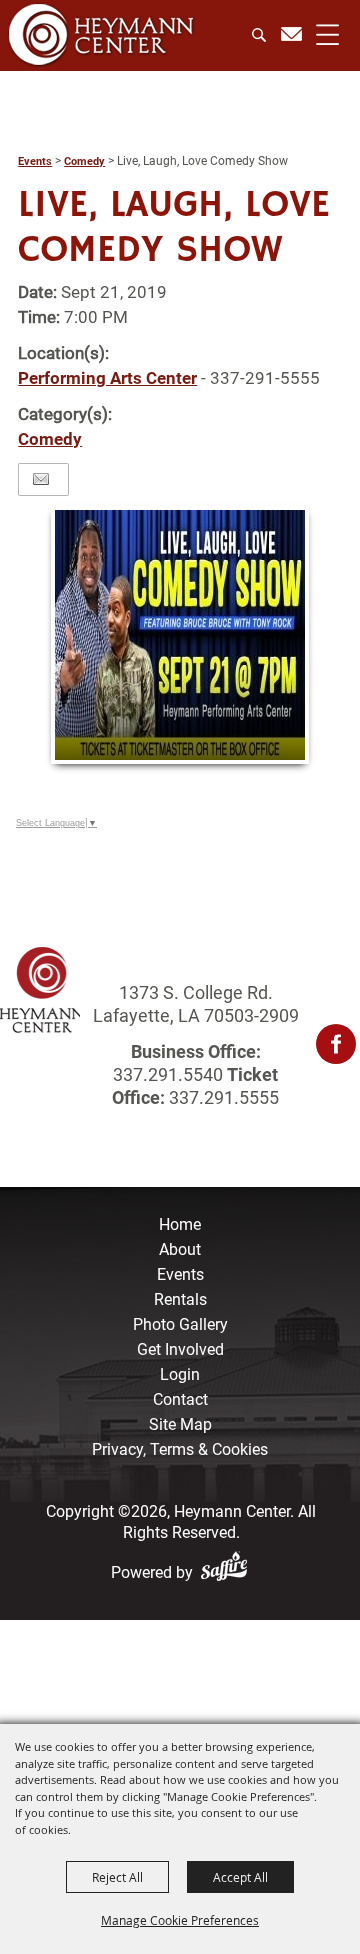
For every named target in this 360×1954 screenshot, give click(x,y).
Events (35, 161)
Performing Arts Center (107, 378)
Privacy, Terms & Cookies (180, 1449)
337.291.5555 (222, 1097)
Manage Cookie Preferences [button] (180, 1920)
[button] (180, 635)
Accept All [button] (240, 1877)
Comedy (84, 161)
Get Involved (180, 1349)
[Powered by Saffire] (228, 1572)
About (180, 1249)
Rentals (180, 1299)
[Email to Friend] (41, 479)
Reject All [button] (117, 1877)
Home (180, 1224)
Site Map (180, 1424)
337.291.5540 (168, 1074)
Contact (180, 1399)
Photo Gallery (180, 1324)
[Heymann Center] (101, 34)
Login (180, 1374)
